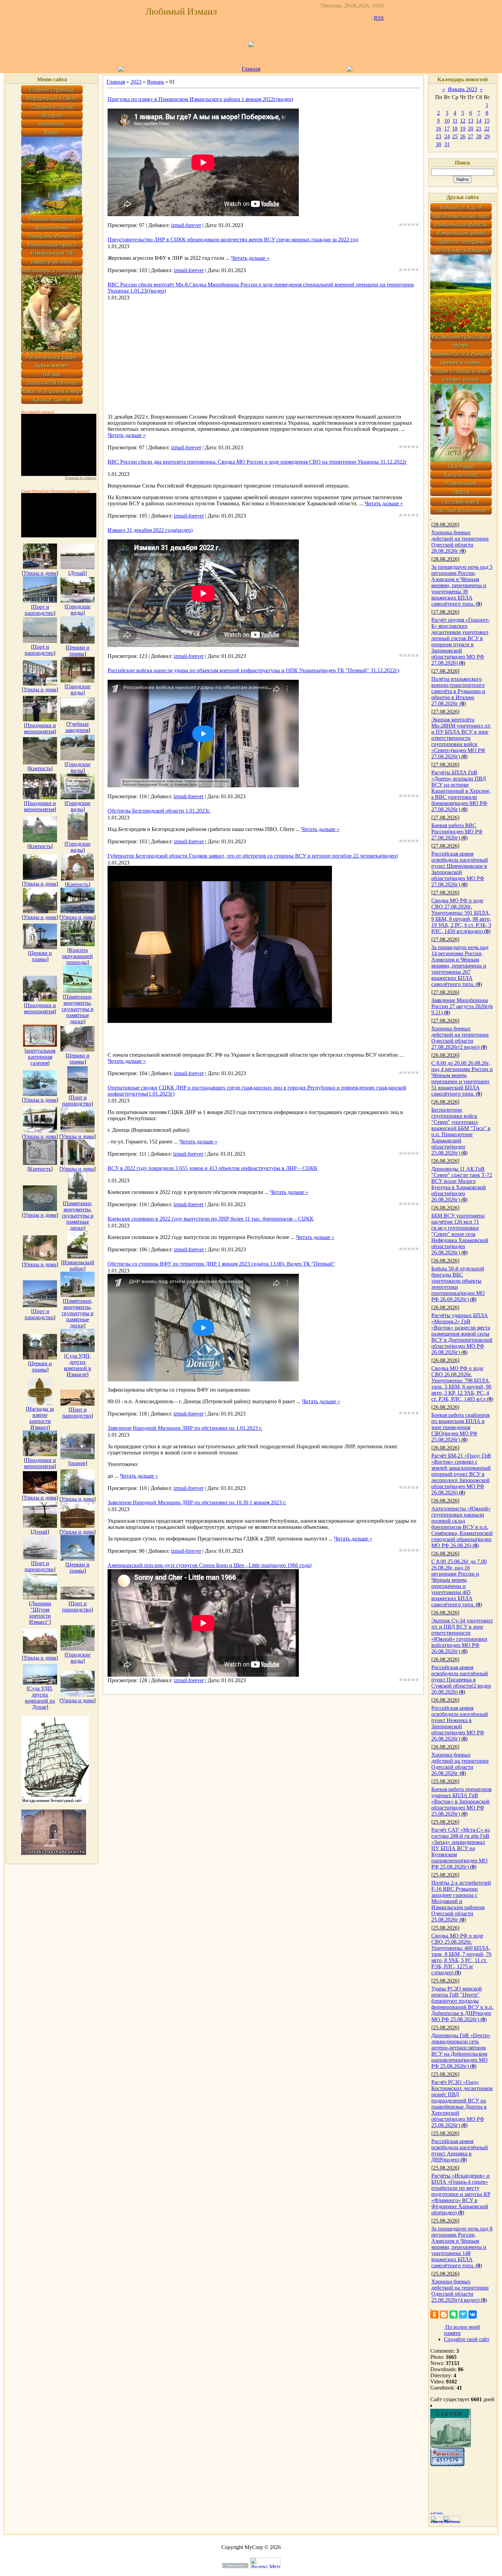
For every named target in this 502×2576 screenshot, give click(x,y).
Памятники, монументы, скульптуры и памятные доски (78, 1009)
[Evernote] (454, 2314)
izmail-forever (186, 225)
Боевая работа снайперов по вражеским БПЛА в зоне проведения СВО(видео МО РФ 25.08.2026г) (461, 1427)
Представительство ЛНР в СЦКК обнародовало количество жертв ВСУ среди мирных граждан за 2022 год (233, 240)
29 (487, 136)
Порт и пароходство (39, 610)
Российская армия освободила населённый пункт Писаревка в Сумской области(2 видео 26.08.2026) (461, 1680)
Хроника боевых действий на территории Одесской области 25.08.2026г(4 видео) (460, 2291)
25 (455, 136)
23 (438, 136)
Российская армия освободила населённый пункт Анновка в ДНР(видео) (460, 2150)
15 (487, 121)
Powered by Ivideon (81, 478)
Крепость (40, 768)
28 (479, 136)
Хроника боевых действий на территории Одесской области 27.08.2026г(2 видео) (460, 1038)
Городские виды (78, 610)
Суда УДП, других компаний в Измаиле (78, 1365)
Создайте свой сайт (467, 2339)
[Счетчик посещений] (447, 2464)
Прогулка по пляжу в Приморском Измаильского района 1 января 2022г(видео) (200, 99)
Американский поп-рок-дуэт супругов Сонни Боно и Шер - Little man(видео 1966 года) (210, 1565)
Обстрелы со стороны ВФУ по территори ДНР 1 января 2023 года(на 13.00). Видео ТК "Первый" (221, 1264)
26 (463, 136)
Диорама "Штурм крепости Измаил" (40, 1613)
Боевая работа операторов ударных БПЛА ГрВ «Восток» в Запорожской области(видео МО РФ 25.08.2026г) (462, 1801)
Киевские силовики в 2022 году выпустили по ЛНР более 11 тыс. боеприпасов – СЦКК (211, 1219)
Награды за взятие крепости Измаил (41, 1418)
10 (447, 121)
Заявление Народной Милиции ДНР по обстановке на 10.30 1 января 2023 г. (197, 1502)
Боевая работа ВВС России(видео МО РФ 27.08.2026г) (457, 832)
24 (447, 136)
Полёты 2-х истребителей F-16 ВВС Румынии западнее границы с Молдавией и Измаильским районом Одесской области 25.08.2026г (461, 1901)
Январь (155, 82)
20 (471, 129)
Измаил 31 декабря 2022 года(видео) (150, 530)
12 (463, 121)
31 (447, 144)
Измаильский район (79, 1265)
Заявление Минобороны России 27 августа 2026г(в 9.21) (462, 1006)
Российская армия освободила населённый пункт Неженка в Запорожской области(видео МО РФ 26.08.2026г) (460, 1723)
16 (438, 129)
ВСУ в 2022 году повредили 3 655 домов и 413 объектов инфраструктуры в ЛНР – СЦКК (213, 1168)
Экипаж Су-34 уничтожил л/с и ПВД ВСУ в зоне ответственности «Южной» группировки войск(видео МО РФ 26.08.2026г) (462, 1636)
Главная (251, 69)
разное (78, 1463)
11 (455, 121)
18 (455, 129)
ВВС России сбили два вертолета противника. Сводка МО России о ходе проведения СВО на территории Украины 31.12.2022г (257, 462)
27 (471, 136)
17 (447, 129)
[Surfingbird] (463, 2314)
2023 (136, 82)
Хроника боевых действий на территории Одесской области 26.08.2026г (460, 1764)
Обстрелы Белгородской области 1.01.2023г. (159, 811)
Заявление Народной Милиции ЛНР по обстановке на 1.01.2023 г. (185, 1428)
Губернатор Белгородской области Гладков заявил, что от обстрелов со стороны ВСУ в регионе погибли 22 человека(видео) (253, 856)
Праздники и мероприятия (40, 728)
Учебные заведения (77, 727)
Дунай (78, 573)
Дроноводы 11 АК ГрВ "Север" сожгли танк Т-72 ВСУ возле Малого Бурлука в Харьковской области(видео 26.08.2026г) (462, 1184)
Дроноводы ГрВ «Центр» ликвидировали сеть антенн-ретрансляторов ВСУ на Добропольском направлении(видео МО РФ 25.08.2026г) (461, 2051)
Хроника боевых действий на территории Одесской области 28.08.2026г (460, 542)
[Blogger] (444, 2314)
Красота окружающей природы (78, 956)
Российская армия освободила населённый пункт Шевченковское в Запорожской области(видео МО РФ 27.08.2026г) (460, 869)
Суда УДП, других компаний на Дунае (40, 1698)
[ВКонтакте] (473, 2314)
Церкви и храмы (78, 651)
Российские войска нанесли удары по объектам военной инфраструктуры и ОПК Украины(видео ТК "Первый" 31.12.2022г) (253, 670)
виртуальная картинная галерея (41, 1057)
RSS (379, 18)
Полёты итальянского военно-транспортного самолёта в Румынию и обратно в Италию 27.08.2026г (458, 691)
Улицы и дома (40, 573)
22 (487, 129)
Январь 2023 (462, 89)
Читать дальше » (250, 258)
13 (471, 121)
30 (438, 144)
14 (479, 121)
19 (463, 129)
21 (479, 129)
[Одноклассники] (434, 2314)
